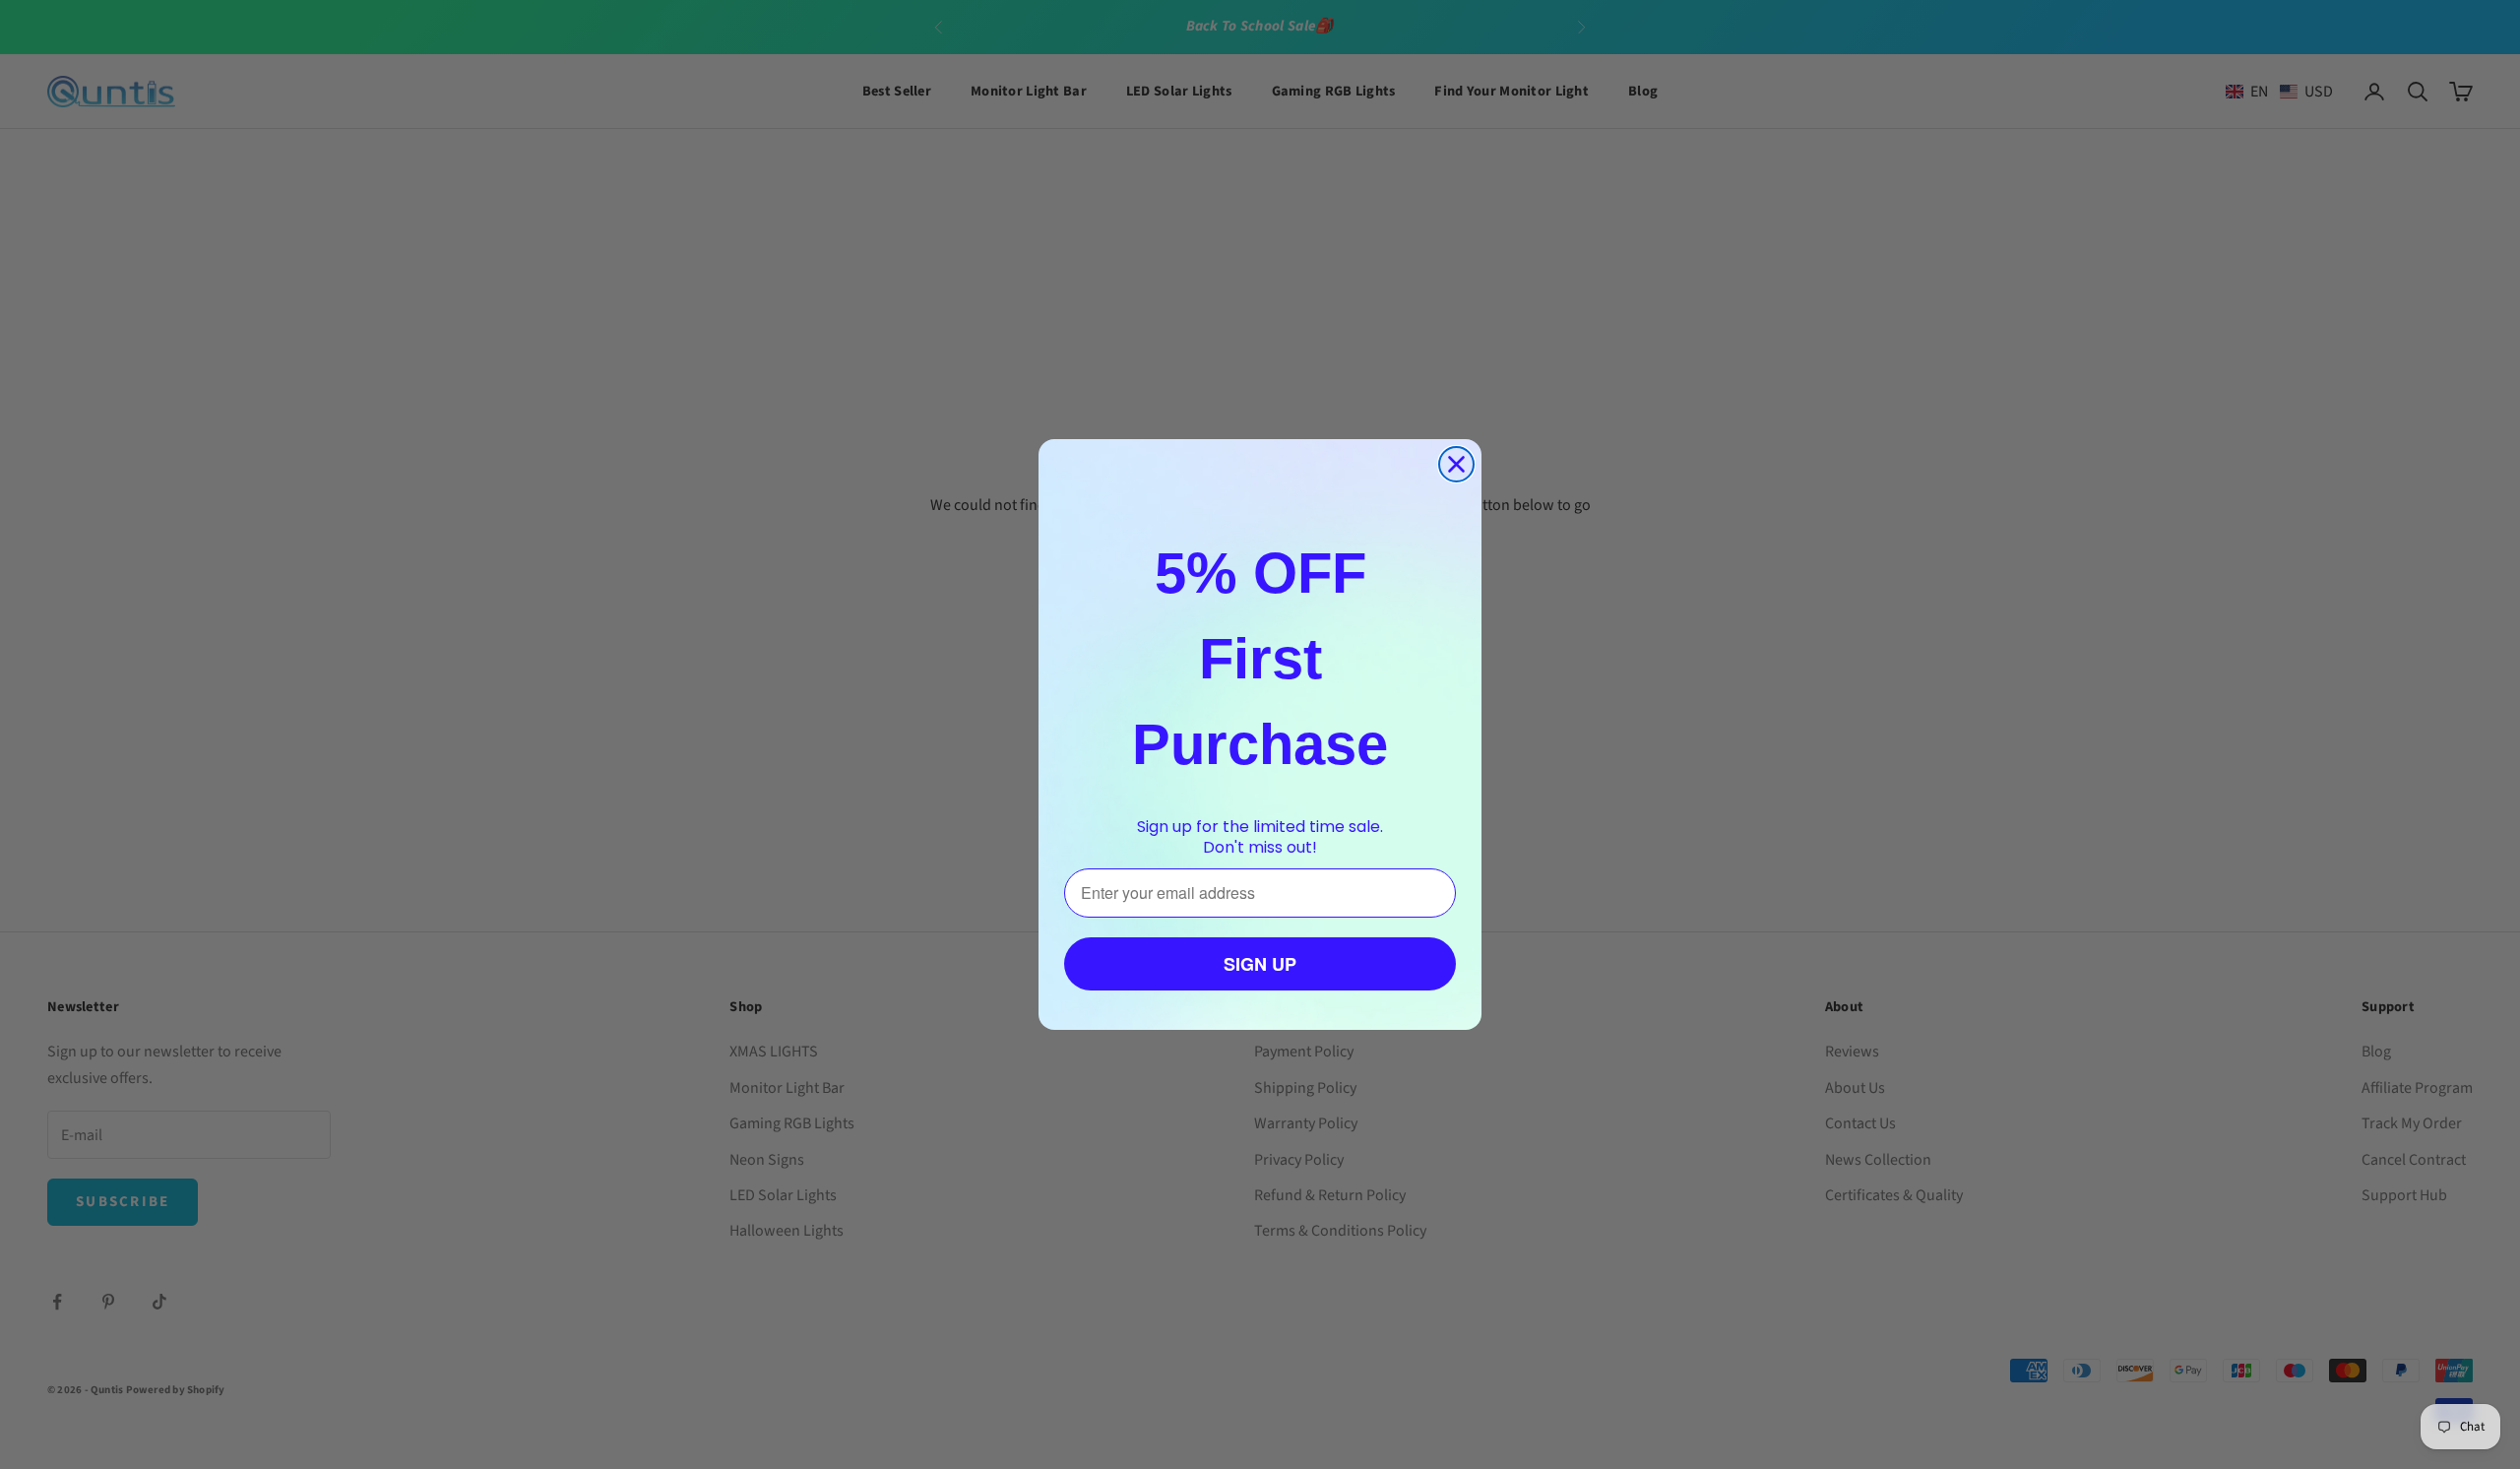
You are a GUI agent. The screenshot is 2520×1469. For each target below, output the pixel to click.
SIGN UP (1260, 964)
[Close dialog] (1456, 464)
